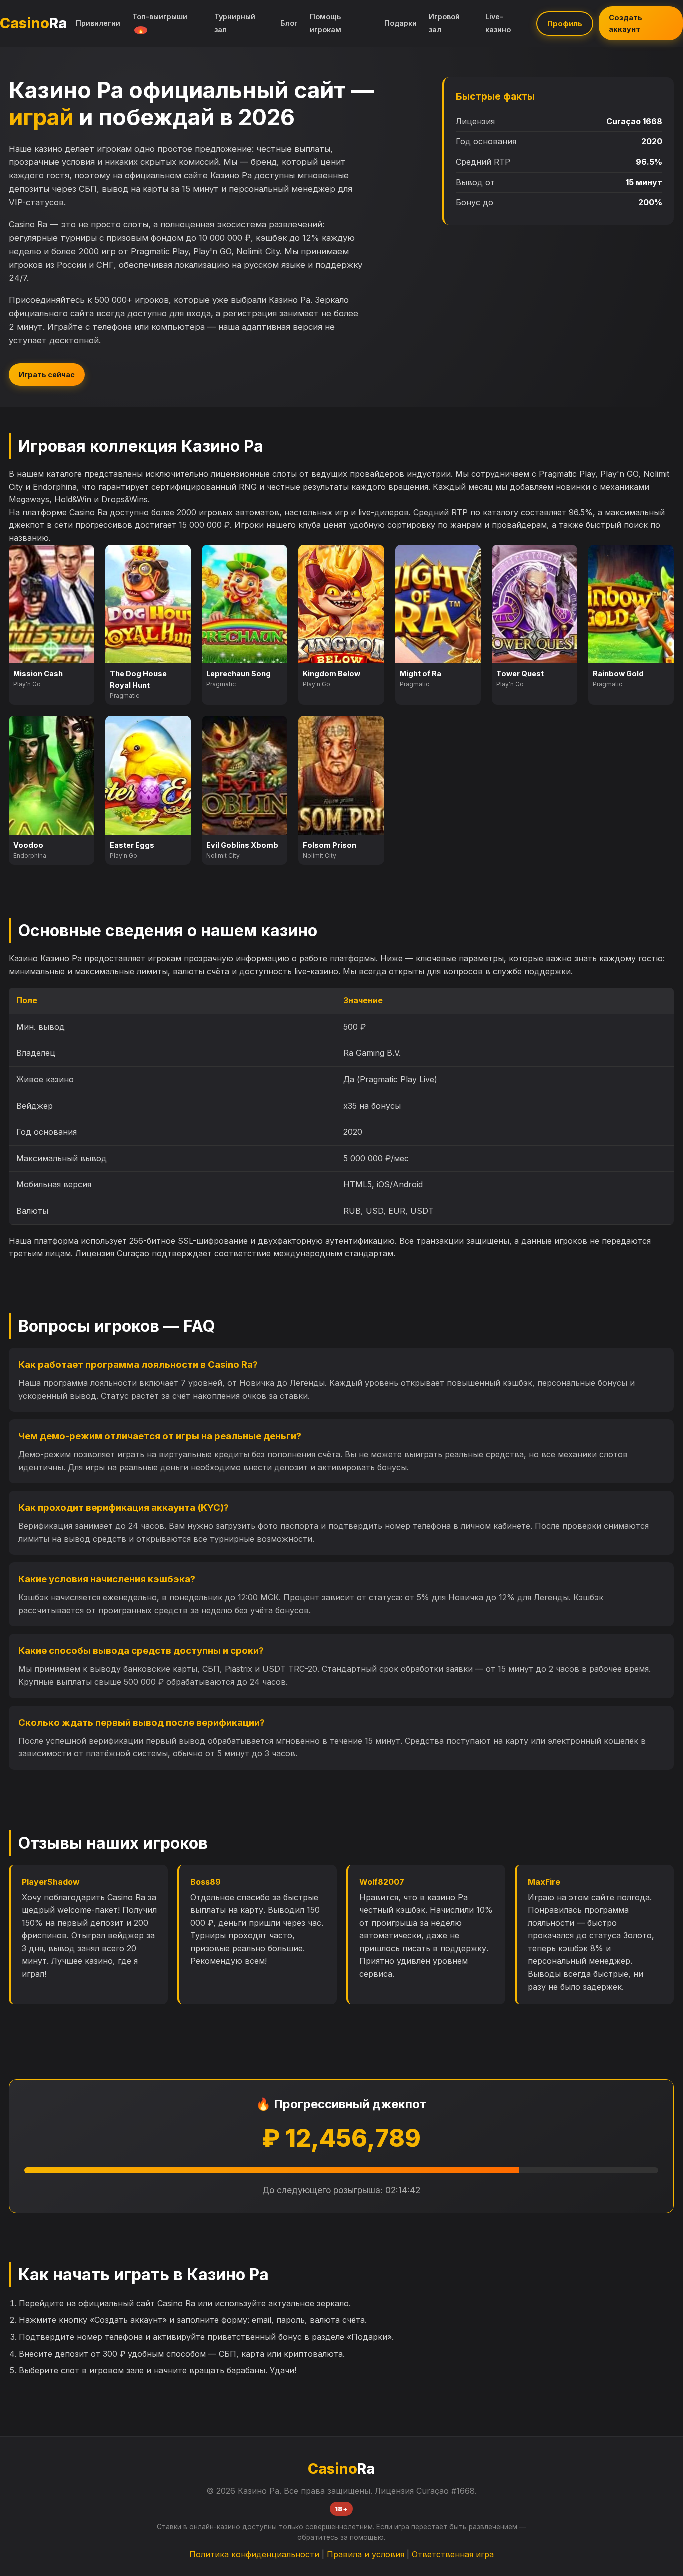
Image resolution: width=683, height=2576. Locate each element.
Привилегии (98, 23)
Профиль (565, 24)
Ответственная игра (453, 2554)
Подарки (401, 23)
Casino (33, 23)
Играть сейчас (47, 375)
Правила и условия (366, 2554)
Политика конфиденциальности (254, 2554)
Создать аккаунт (626, 23)
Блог (289, 23)
